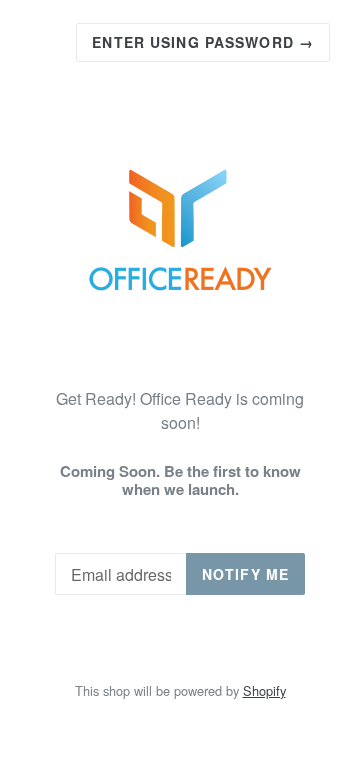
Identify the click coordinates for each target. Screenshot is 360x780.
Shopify (264, 690)
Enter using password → (203, 42)
